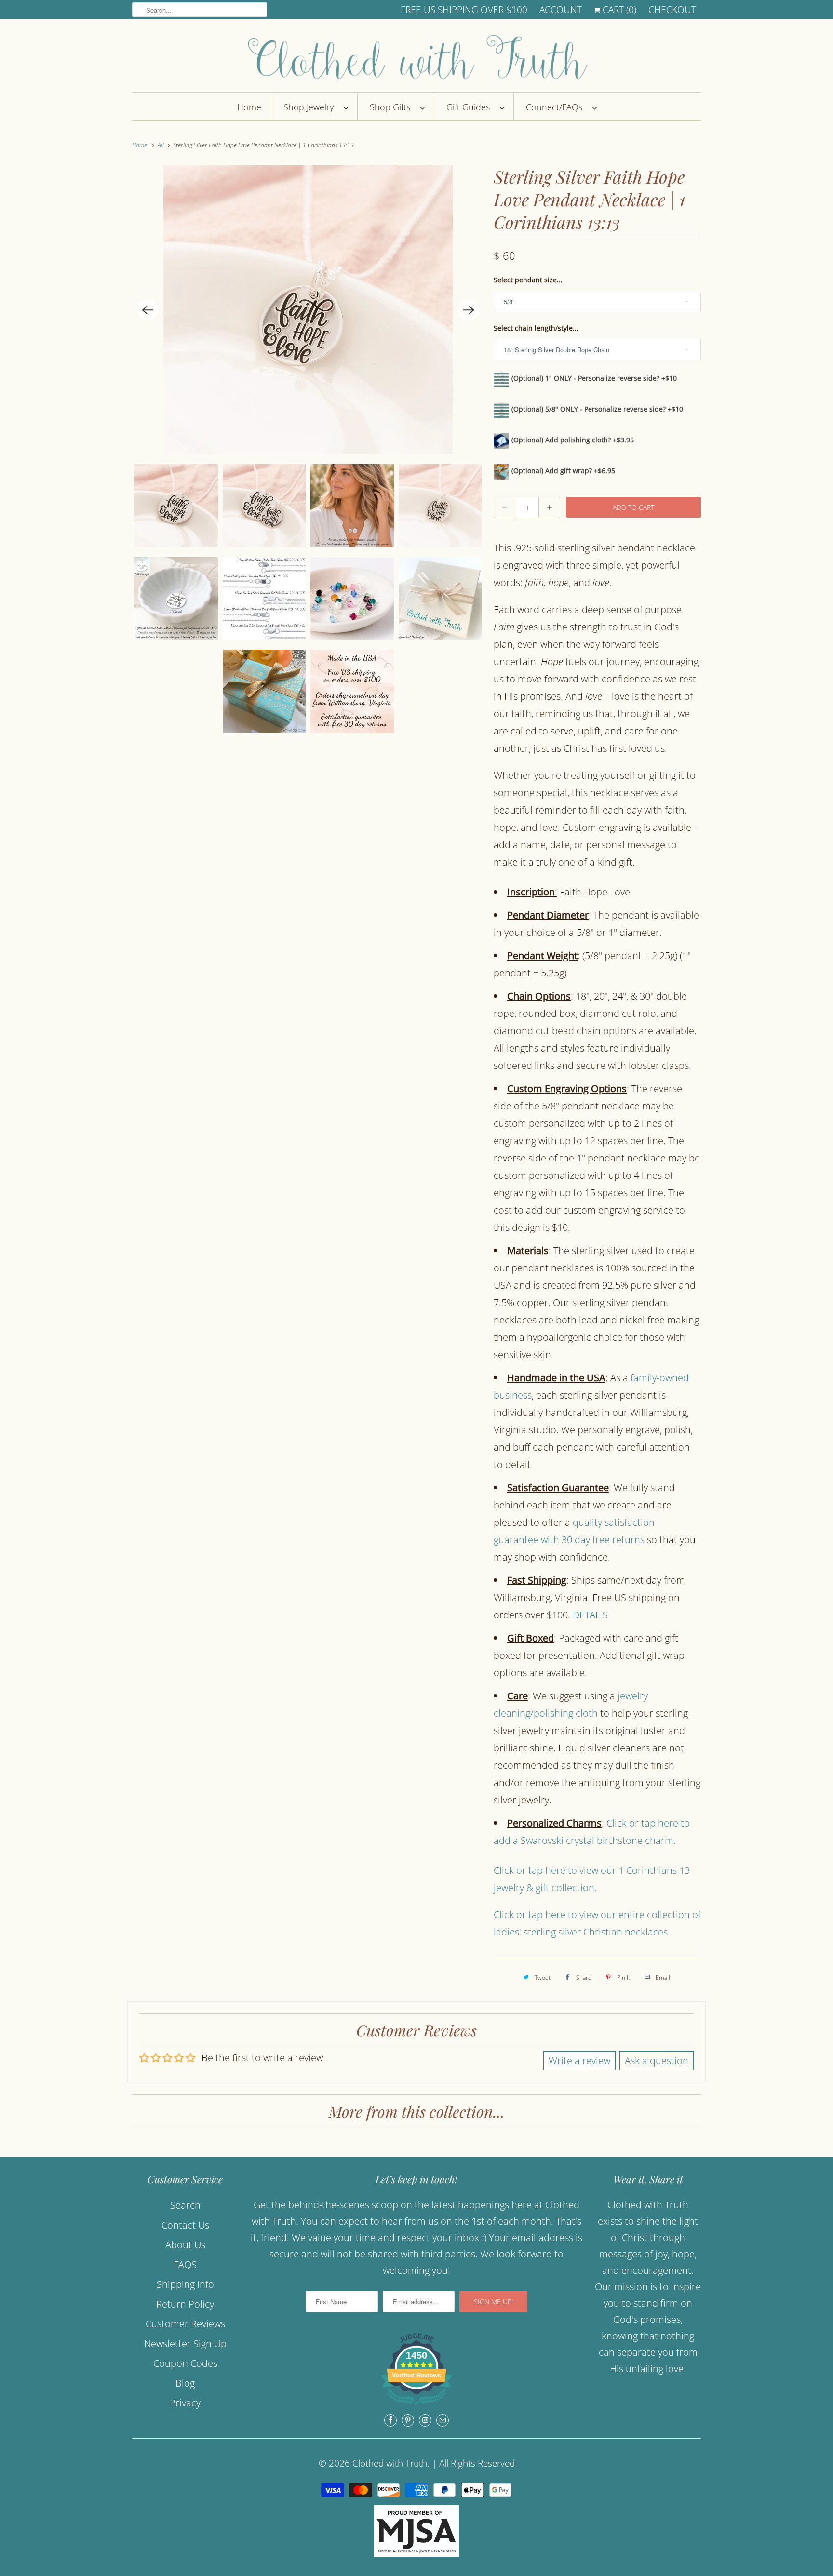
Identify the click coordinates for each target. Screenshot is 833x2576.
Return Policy (185, 2304)
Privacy (185, 2403)
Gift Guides (470, 107)
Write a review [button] (579, 2061)
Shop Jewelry (311, 107)
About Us (185, 2245)
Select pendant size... (528, 280)
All (161, 145)
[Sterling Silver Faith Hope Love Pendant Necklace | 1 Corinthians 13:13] (308, 310)
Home (249, 107)
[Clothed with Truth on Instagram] (425, 2420)
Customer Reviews (185, 2324)
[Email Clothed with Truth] (443, 2420)
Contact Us (185, 2225)
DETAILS (590, 1615)
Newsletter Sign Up (185, 2343)
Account (561, 10)
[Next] (469, 310)
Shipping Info (185, 2284)
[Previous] (148, 310)
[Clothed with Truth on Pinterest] (408, 2420)
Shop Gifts (392, 107)
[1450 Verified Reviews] (416, 2406)
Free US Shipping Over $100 (464, 10)
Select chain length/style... (536, 328)
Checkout (672, 10)
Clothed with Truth (390, 2463)
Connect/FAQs (557, 107)
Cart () (618, 10)
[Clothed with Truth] (416, 58)
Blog (185, 2383)
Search (185, 2205)
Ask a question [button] (657, 2061)
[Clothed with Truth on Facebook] (390, 2420)
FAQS (185, 2264)
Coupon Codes (185, 2363)
